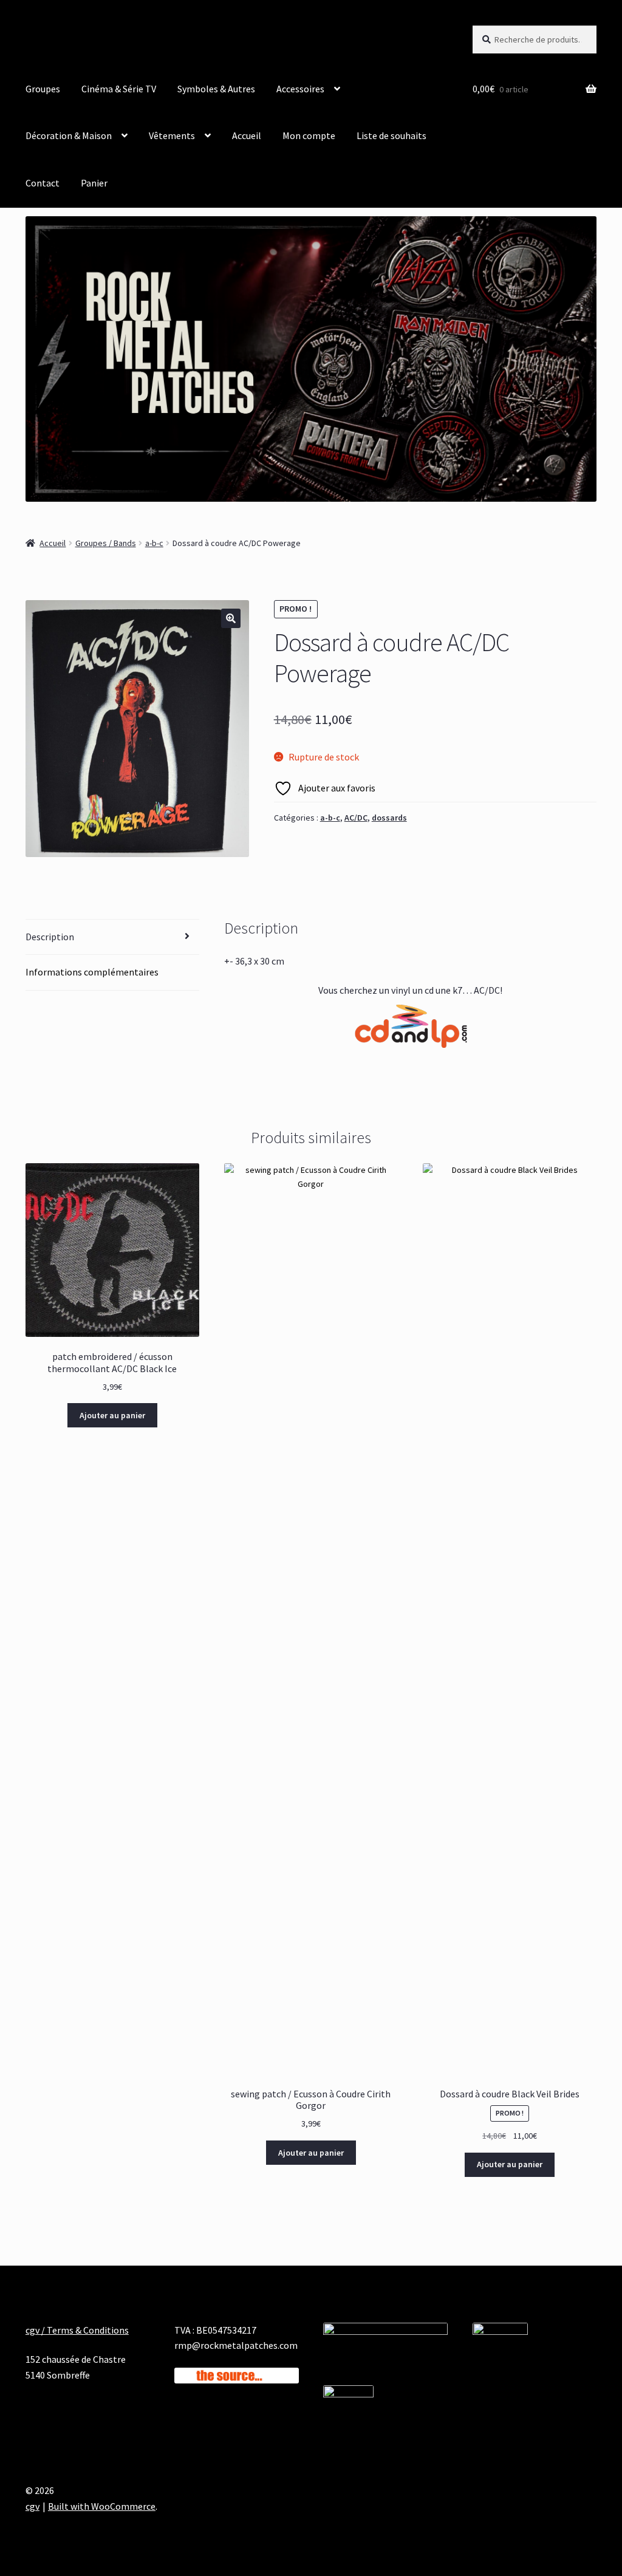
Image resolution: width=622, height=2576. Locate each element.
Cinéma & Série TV (119, 89)
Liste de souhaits (391, 135)
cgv (32, 2506)
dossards (389, 818)
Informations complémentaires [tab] (92, 972)
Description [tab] (50, 937)
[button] (231, 618)
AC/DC (356, 818)
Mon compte (309, 135)
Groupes (43, 89)
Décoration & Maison (69, 135)
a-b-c (154, 543)
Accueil (247, 135)
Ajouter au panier (112, 1415)
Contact (43, 183)
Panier (94, 183)
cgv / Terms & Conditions (77, 2330)
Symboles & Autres (216, 89)
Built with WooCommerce (102, 2506)
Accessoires (300, 89)
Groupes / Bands (106, 543)
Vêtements (172, 135)
